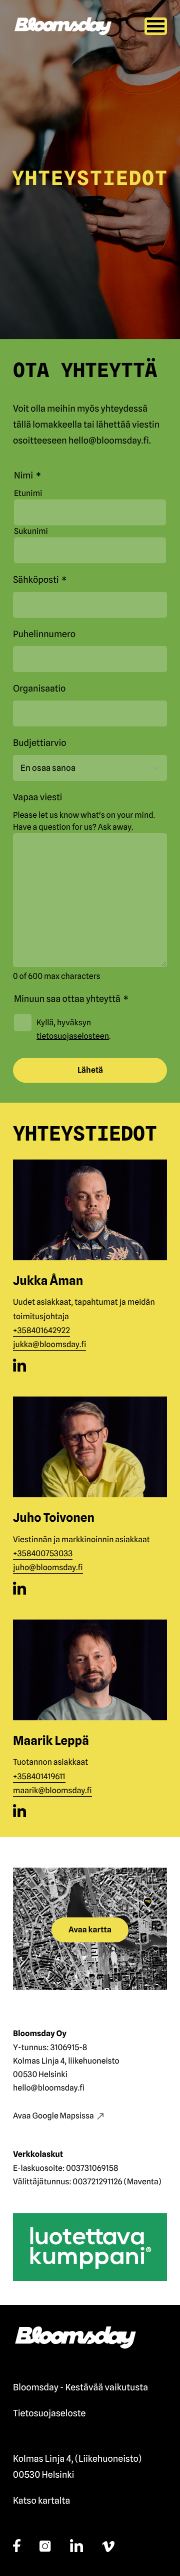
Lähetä (90, 1070)
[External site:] (19, 1365)
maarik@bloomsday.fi (52, 1790)
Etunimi (28, 493)
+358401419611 (39, 1776)
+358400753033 (43, 1553)
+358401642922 (41, 1330)
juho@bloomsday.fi (48, 1567)
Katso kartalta (41, 2501)
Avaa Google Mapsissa (53, 2116)
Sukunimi (31, 531)
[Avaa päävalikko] (156, 26)
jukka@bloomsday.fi (49, 1344)
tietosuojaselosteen (73, 1036)
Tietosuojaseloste (49, 2414)
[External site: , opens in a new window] (90, 2247)
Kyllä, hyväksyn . (73, 1029)
